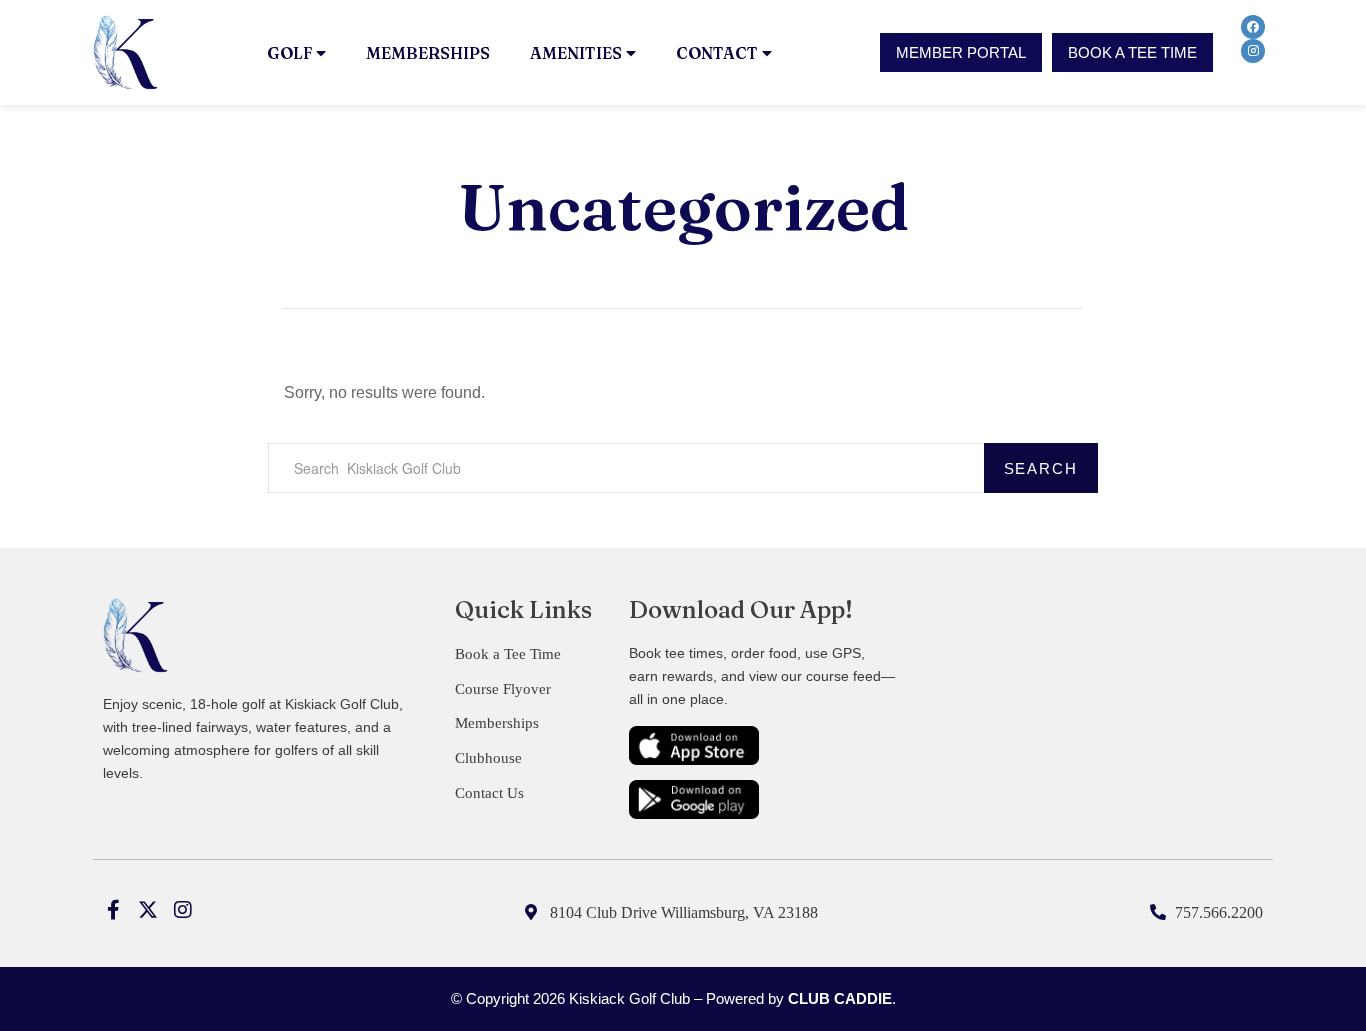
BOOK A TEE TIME (1132, 52)
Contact (717, 53)
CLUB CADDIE (840, 998)
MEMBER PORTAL (961, 52)
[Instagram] (1253, 51)
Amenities (576, 53)
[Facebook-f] (113, 910)
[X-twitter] (148, 910)
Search (1041, 468)
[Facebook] (1253, 27)
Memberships (428, 53)
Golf (289, 53)
